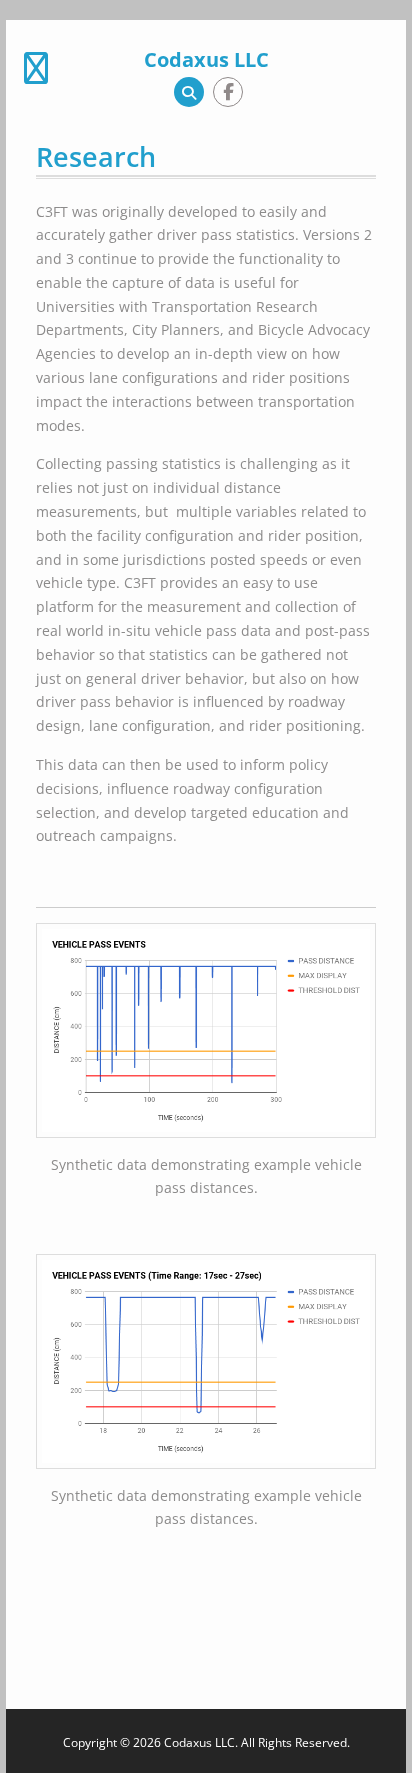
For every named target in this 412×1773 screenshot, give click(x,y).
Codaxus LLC (206, 59)
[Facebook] (228, 92)
